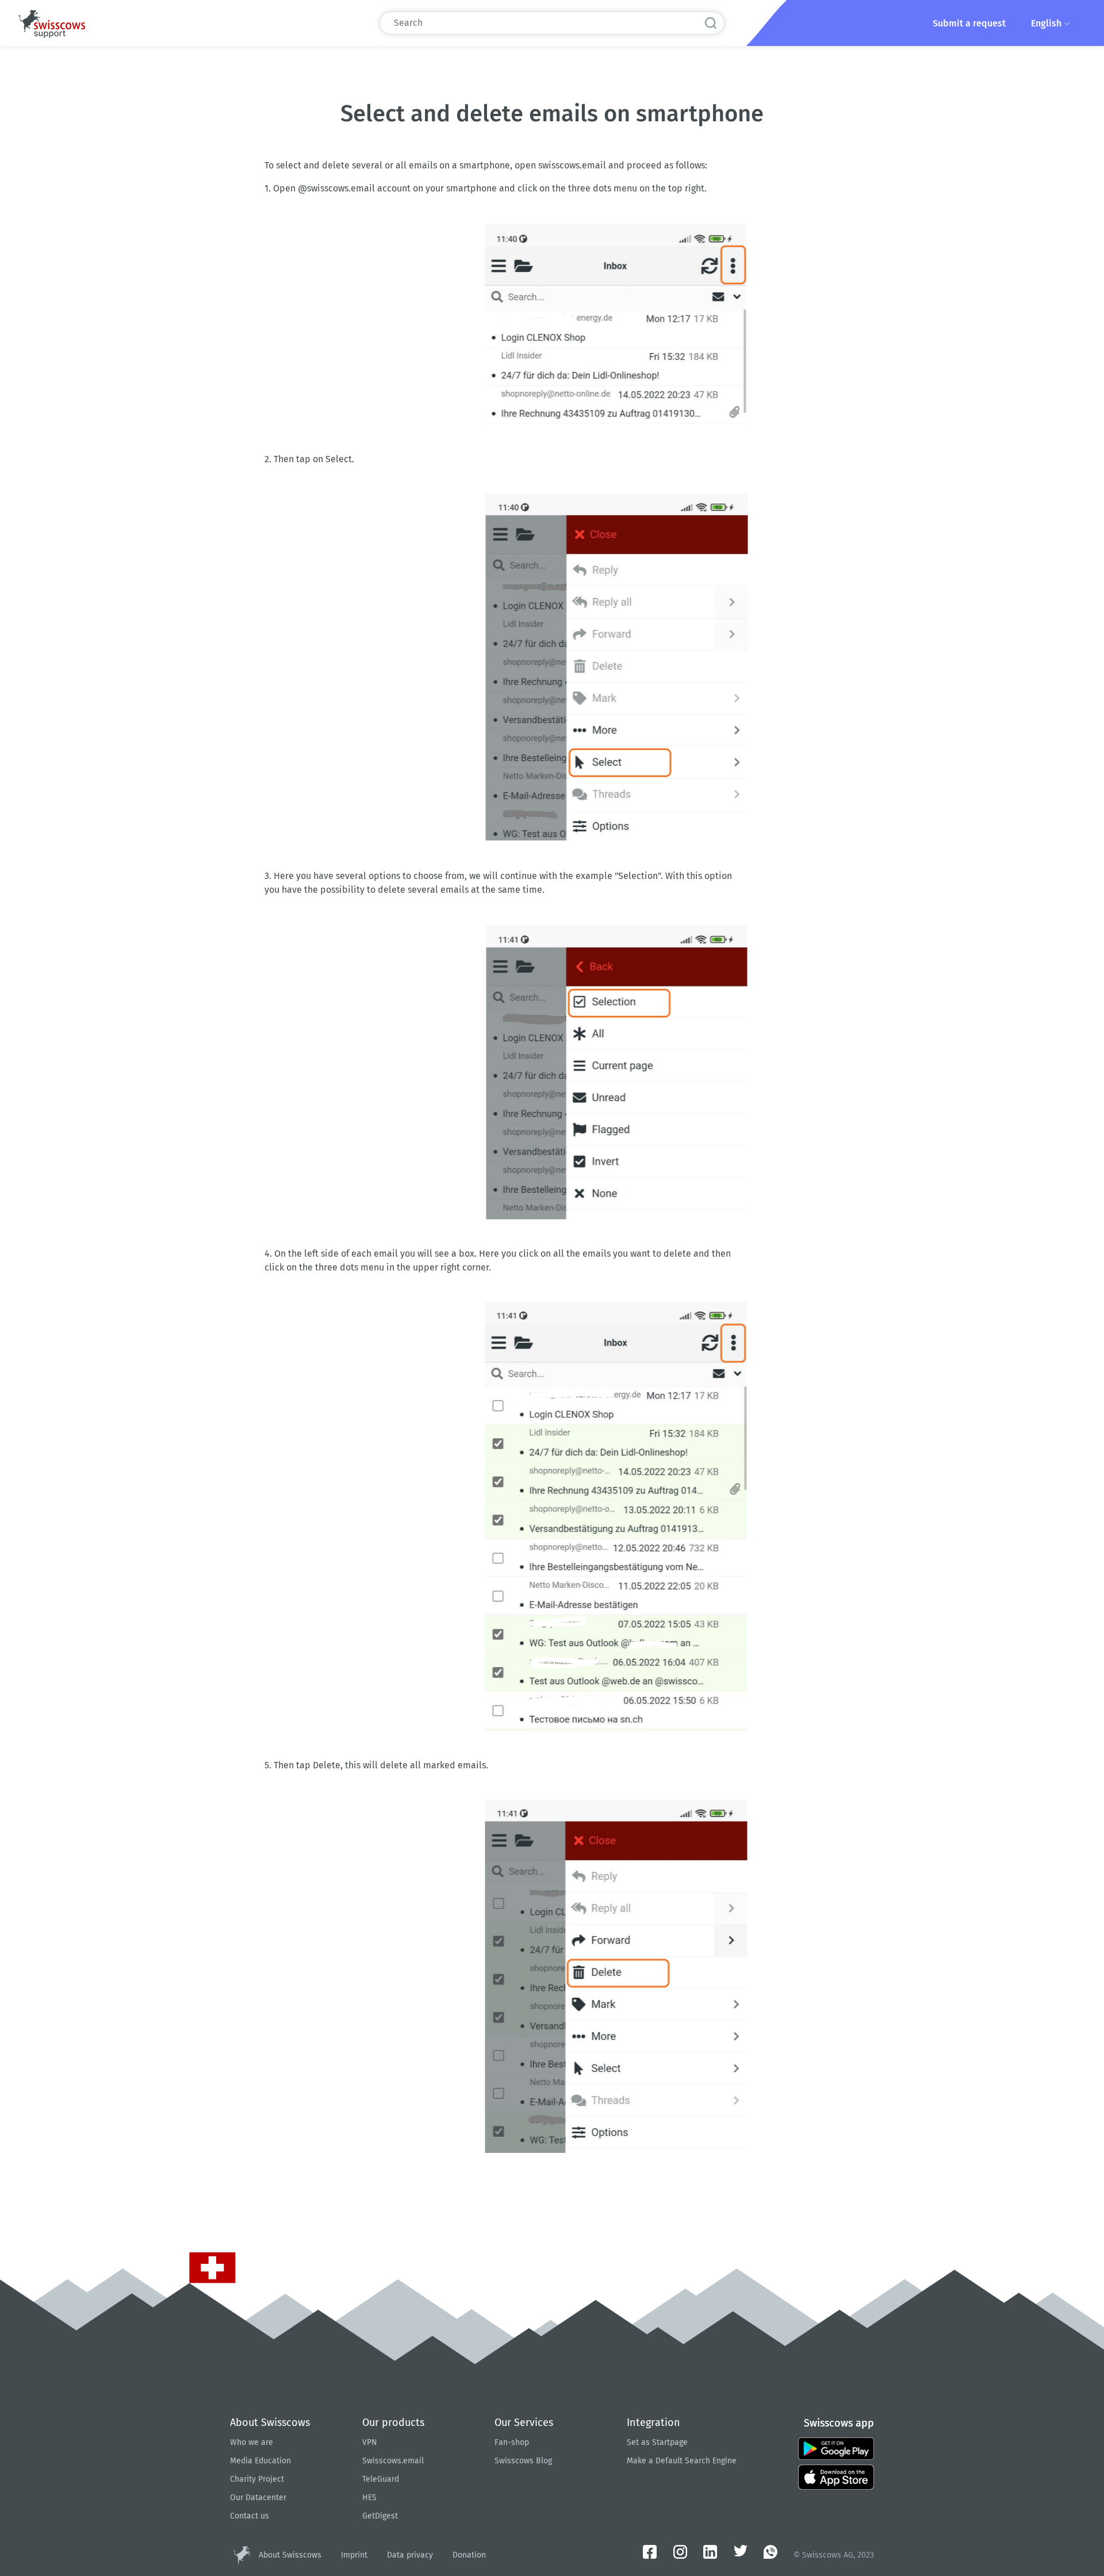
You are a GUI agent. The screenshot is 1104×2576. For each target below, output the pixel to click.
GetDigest (380, 2516)
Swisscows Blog (523, 2461)
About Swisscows (290, 2555)
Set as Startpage (657, 2442)
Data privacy (410, 2555)
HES (369, 2498)
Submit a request (969, 23)
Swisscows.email (393, 2461)
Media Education (260, 2461)
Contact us (250, 2516)
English (1047, 23)
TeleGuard (381, 2479)
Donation (469, 2555)
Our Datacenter (258, 2498)
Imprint (354, 2555)
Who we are (252, 2442)
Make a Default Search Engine (682, 2461)
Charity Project (257, 2479)
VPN (370, 2442)
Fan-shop (512, 2442)
